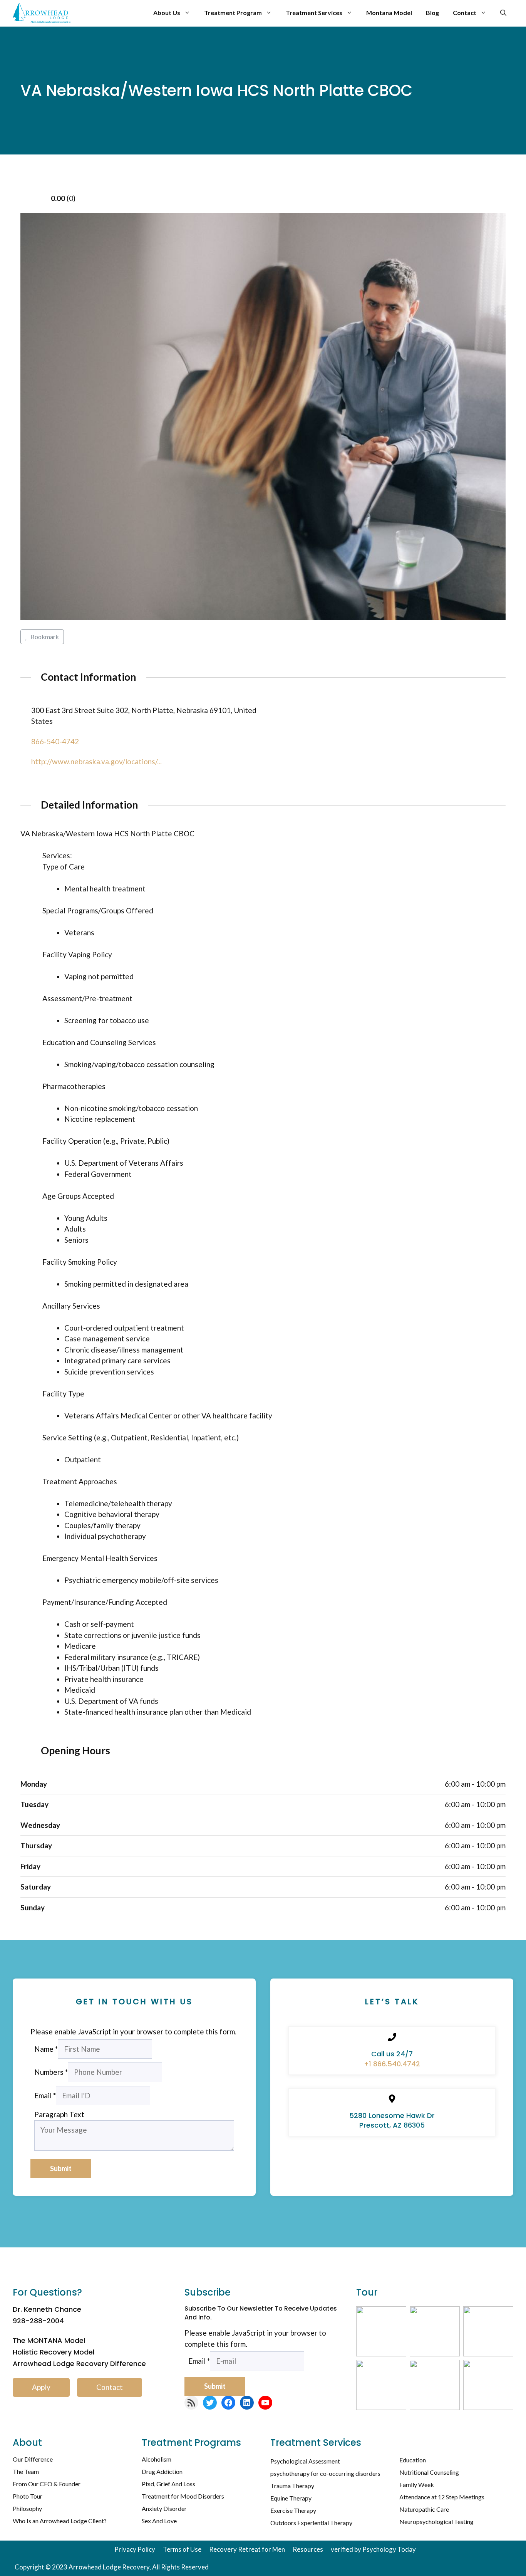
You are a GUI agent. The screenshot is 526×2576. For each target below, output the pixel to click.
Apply (41, 2387)
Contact (465, 13)
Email (45, 2095)
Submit (61, 2168)
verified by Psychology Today (373, 2549)
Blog (432, 13)
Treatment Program (233, 13)
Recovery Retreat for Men (247, 2549)
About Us (167, 13)
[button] (503, 13)
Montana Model (389, 13)
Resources (308, 2549)
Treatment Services (314, 13)
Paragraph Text (59, 2114)
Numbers (51, 2072)
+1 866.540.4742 (392, 2064)
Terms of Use (182, 2549)
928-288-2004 (38, 2321)
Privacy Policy (135, 2549)
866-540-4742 (55, 741)
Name (46, 2049)
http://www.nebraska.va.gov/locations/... (96, 761)
